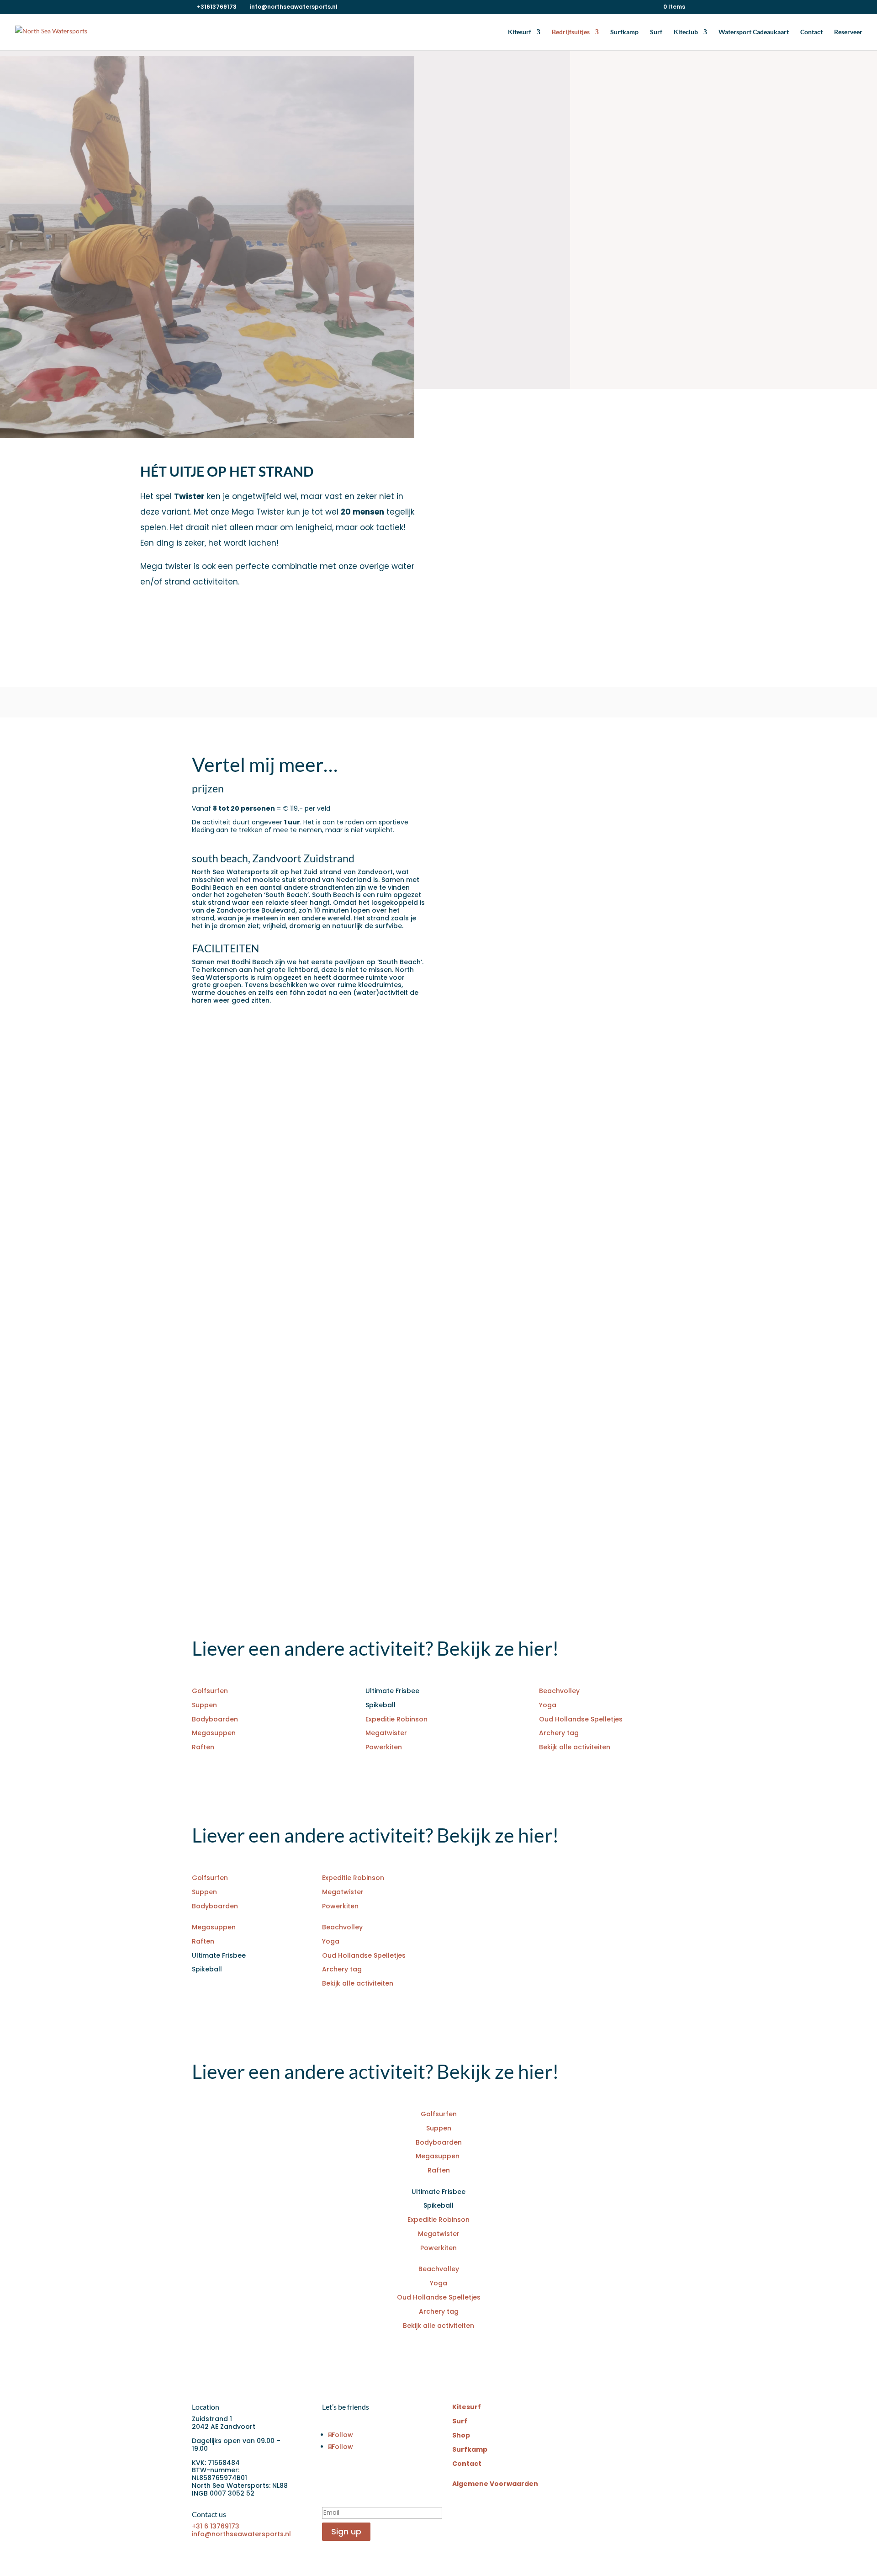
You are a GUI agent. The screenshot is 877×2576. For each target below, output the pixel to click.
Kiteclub (686, 32)
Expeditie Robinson (396, 1719)
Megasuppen (215, 1733)
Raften (203, 1747)
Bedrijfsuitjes (571, 32)
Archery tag (559, 1733)
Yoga (548, 1705)
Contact (811, 32)
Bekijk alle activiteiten (575, 1747)
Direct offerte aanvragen (523, 316)
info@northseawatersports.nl (241, 2534)
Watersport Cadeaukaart (754, 32)
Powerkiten (384, 1747)
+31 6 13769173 (216, 2526)
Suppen (204, 1705)
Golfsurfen (210, 1691)
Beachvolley (559, 1691)
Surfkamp (624, 32)
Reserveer (848, 32)
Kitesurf (520, 32)
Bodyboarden (215, 1719)
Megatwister (386, 1733)
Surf (656, 32)
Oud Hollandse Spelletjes (581, 1719)
